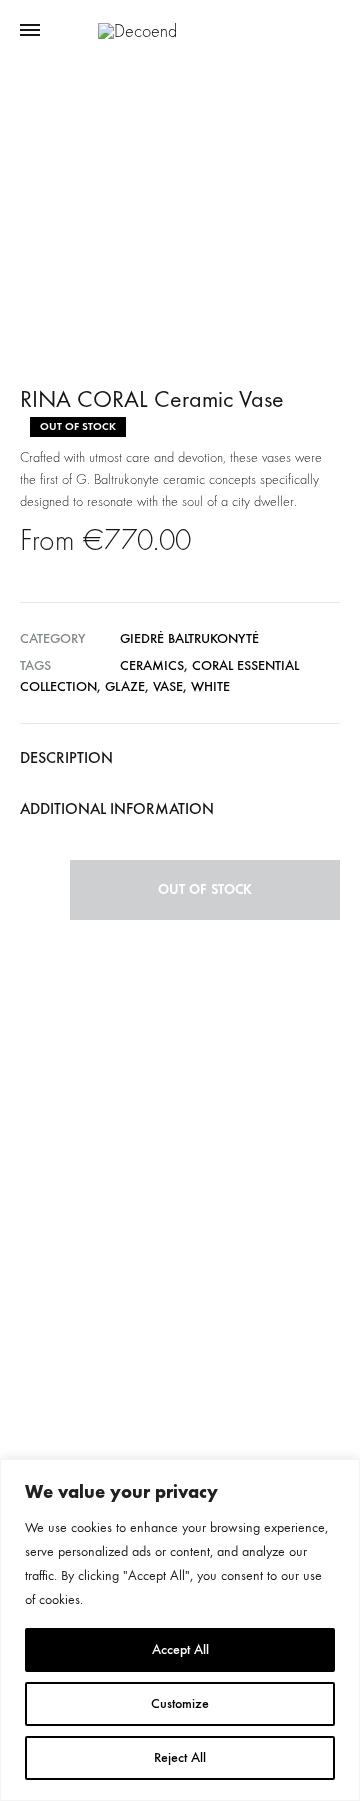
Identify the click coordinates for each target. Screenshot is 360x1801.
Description (66, 757)
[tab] (180, 758)
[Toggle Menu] (30, 31)
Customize (180, 1703)
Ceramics (152, 665)
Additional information (117, 808)
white (210, 686)
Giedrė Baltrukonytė (189, 638)
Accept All (180, 1649)
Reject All (180, 1757)
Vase (168, 686)
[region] (180, 1630)
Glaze (125, 686)
